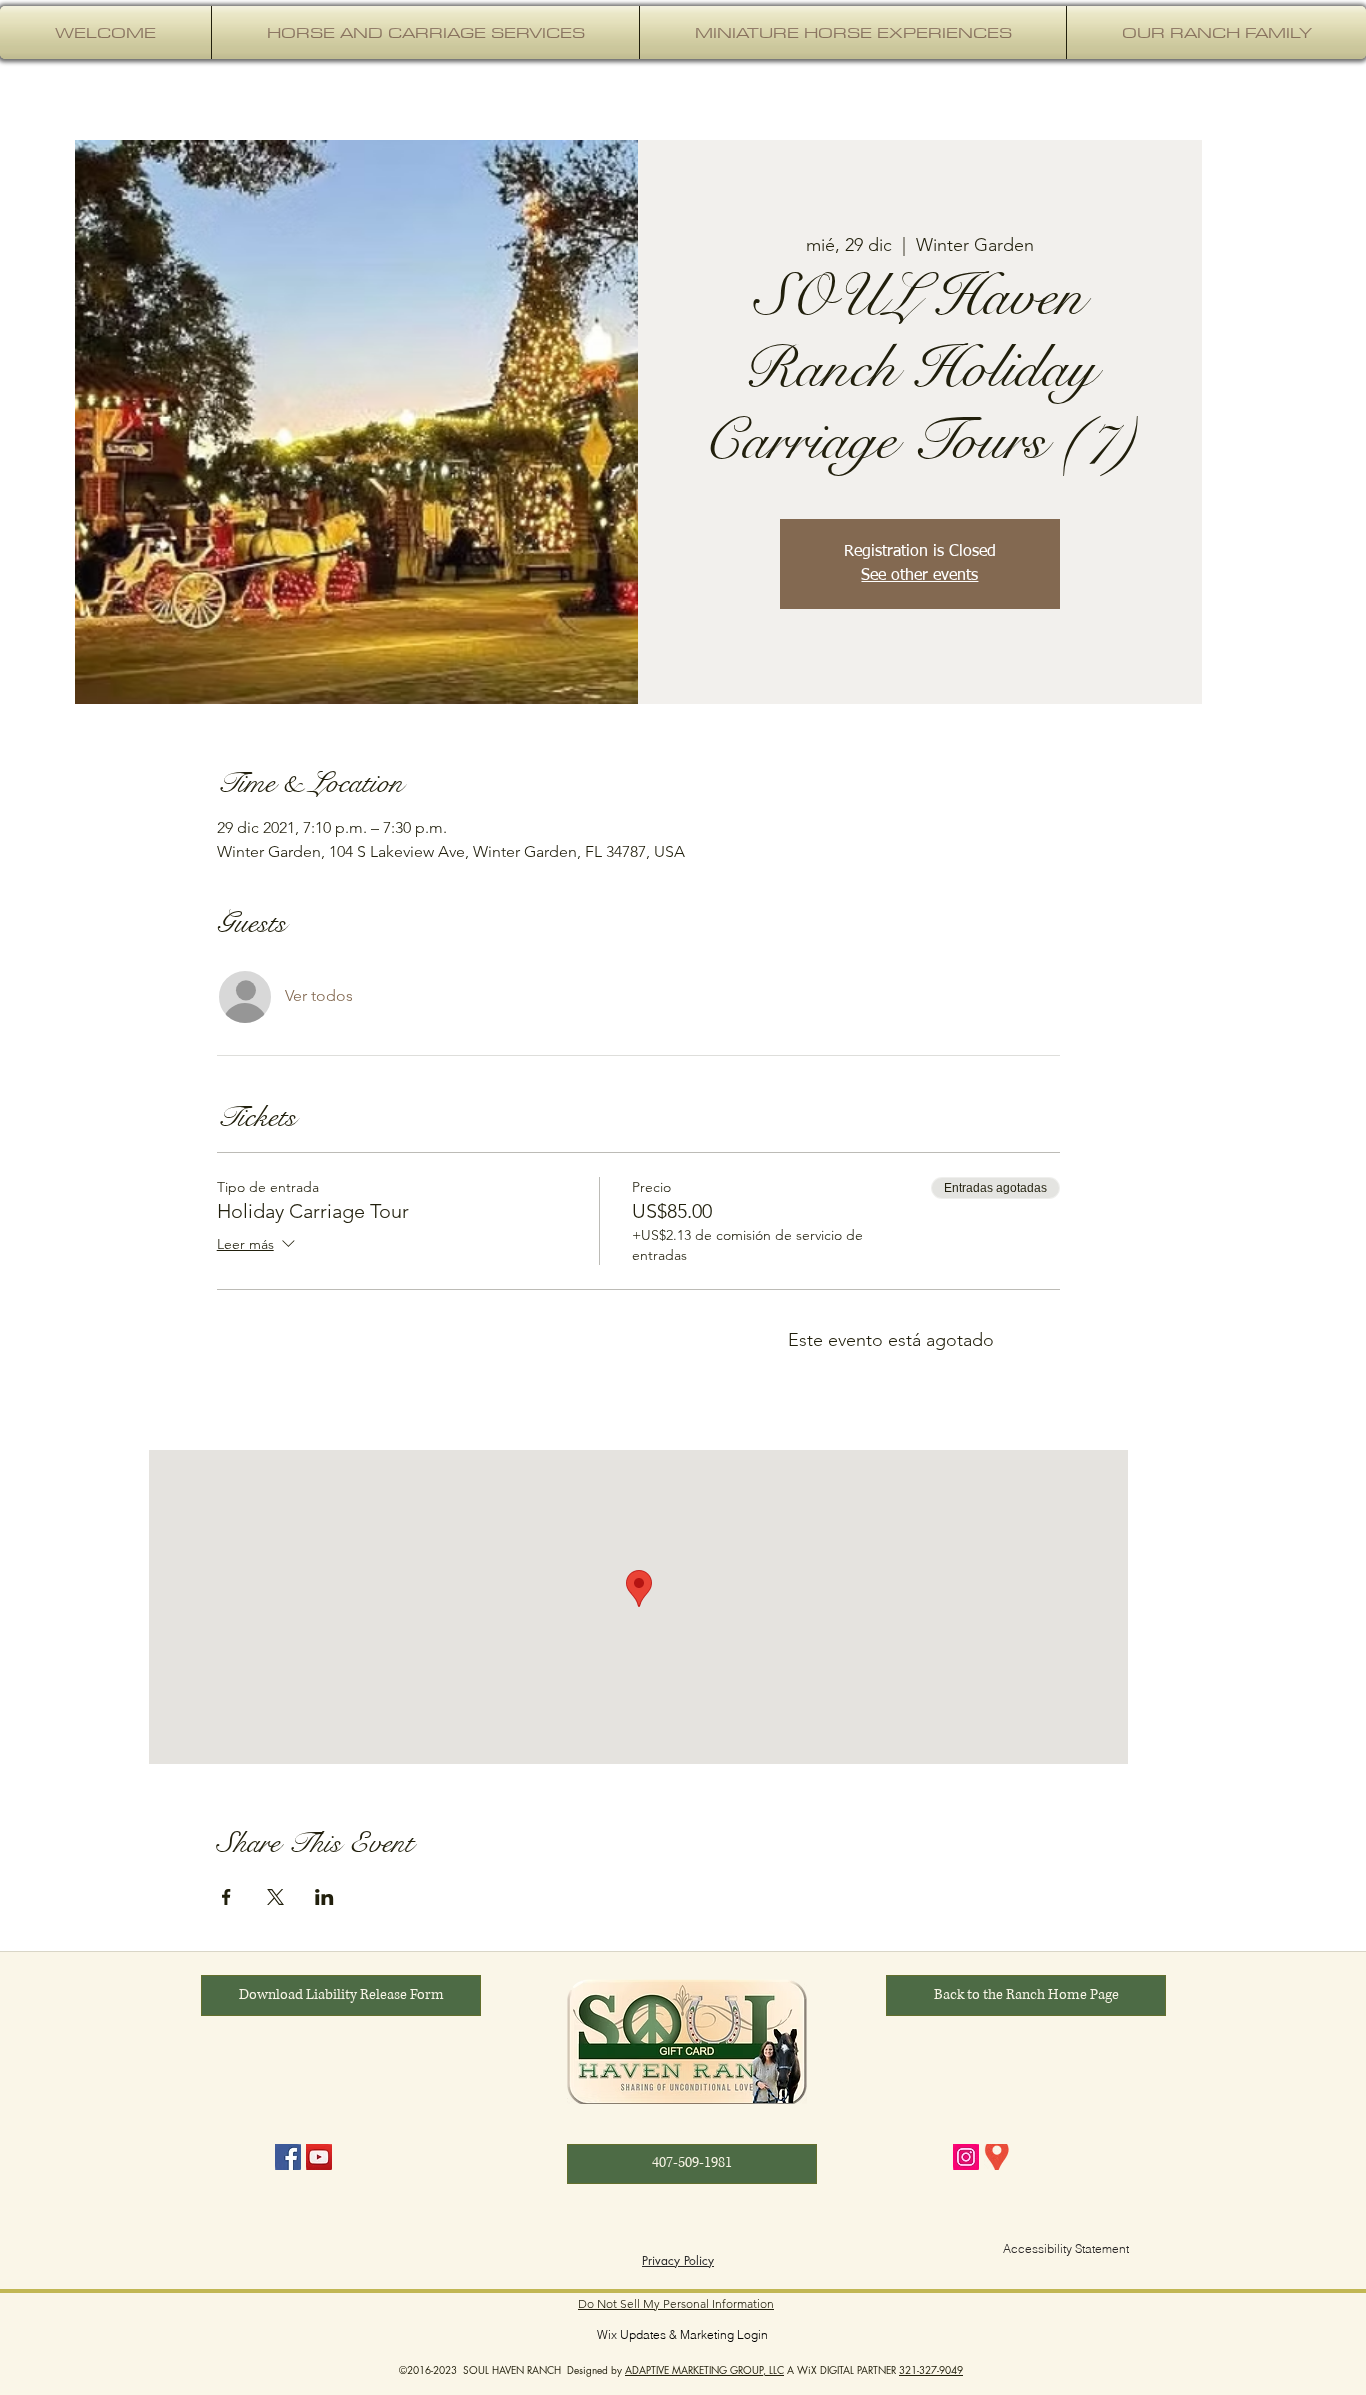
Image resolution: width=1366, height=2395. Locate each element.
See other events (919, 576)
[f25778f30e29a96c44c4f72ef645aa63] (997, 2157)
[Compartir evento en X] (275, 1897)
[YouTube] (319, 2157)
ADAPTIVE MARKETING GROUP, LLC (704, 2369)
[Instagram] (966, 2157)
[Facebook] (288, 2157)
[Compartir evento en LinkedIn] (324, 1897)
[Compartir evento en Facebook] (226, 1897)
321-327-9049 (931, 2369)
